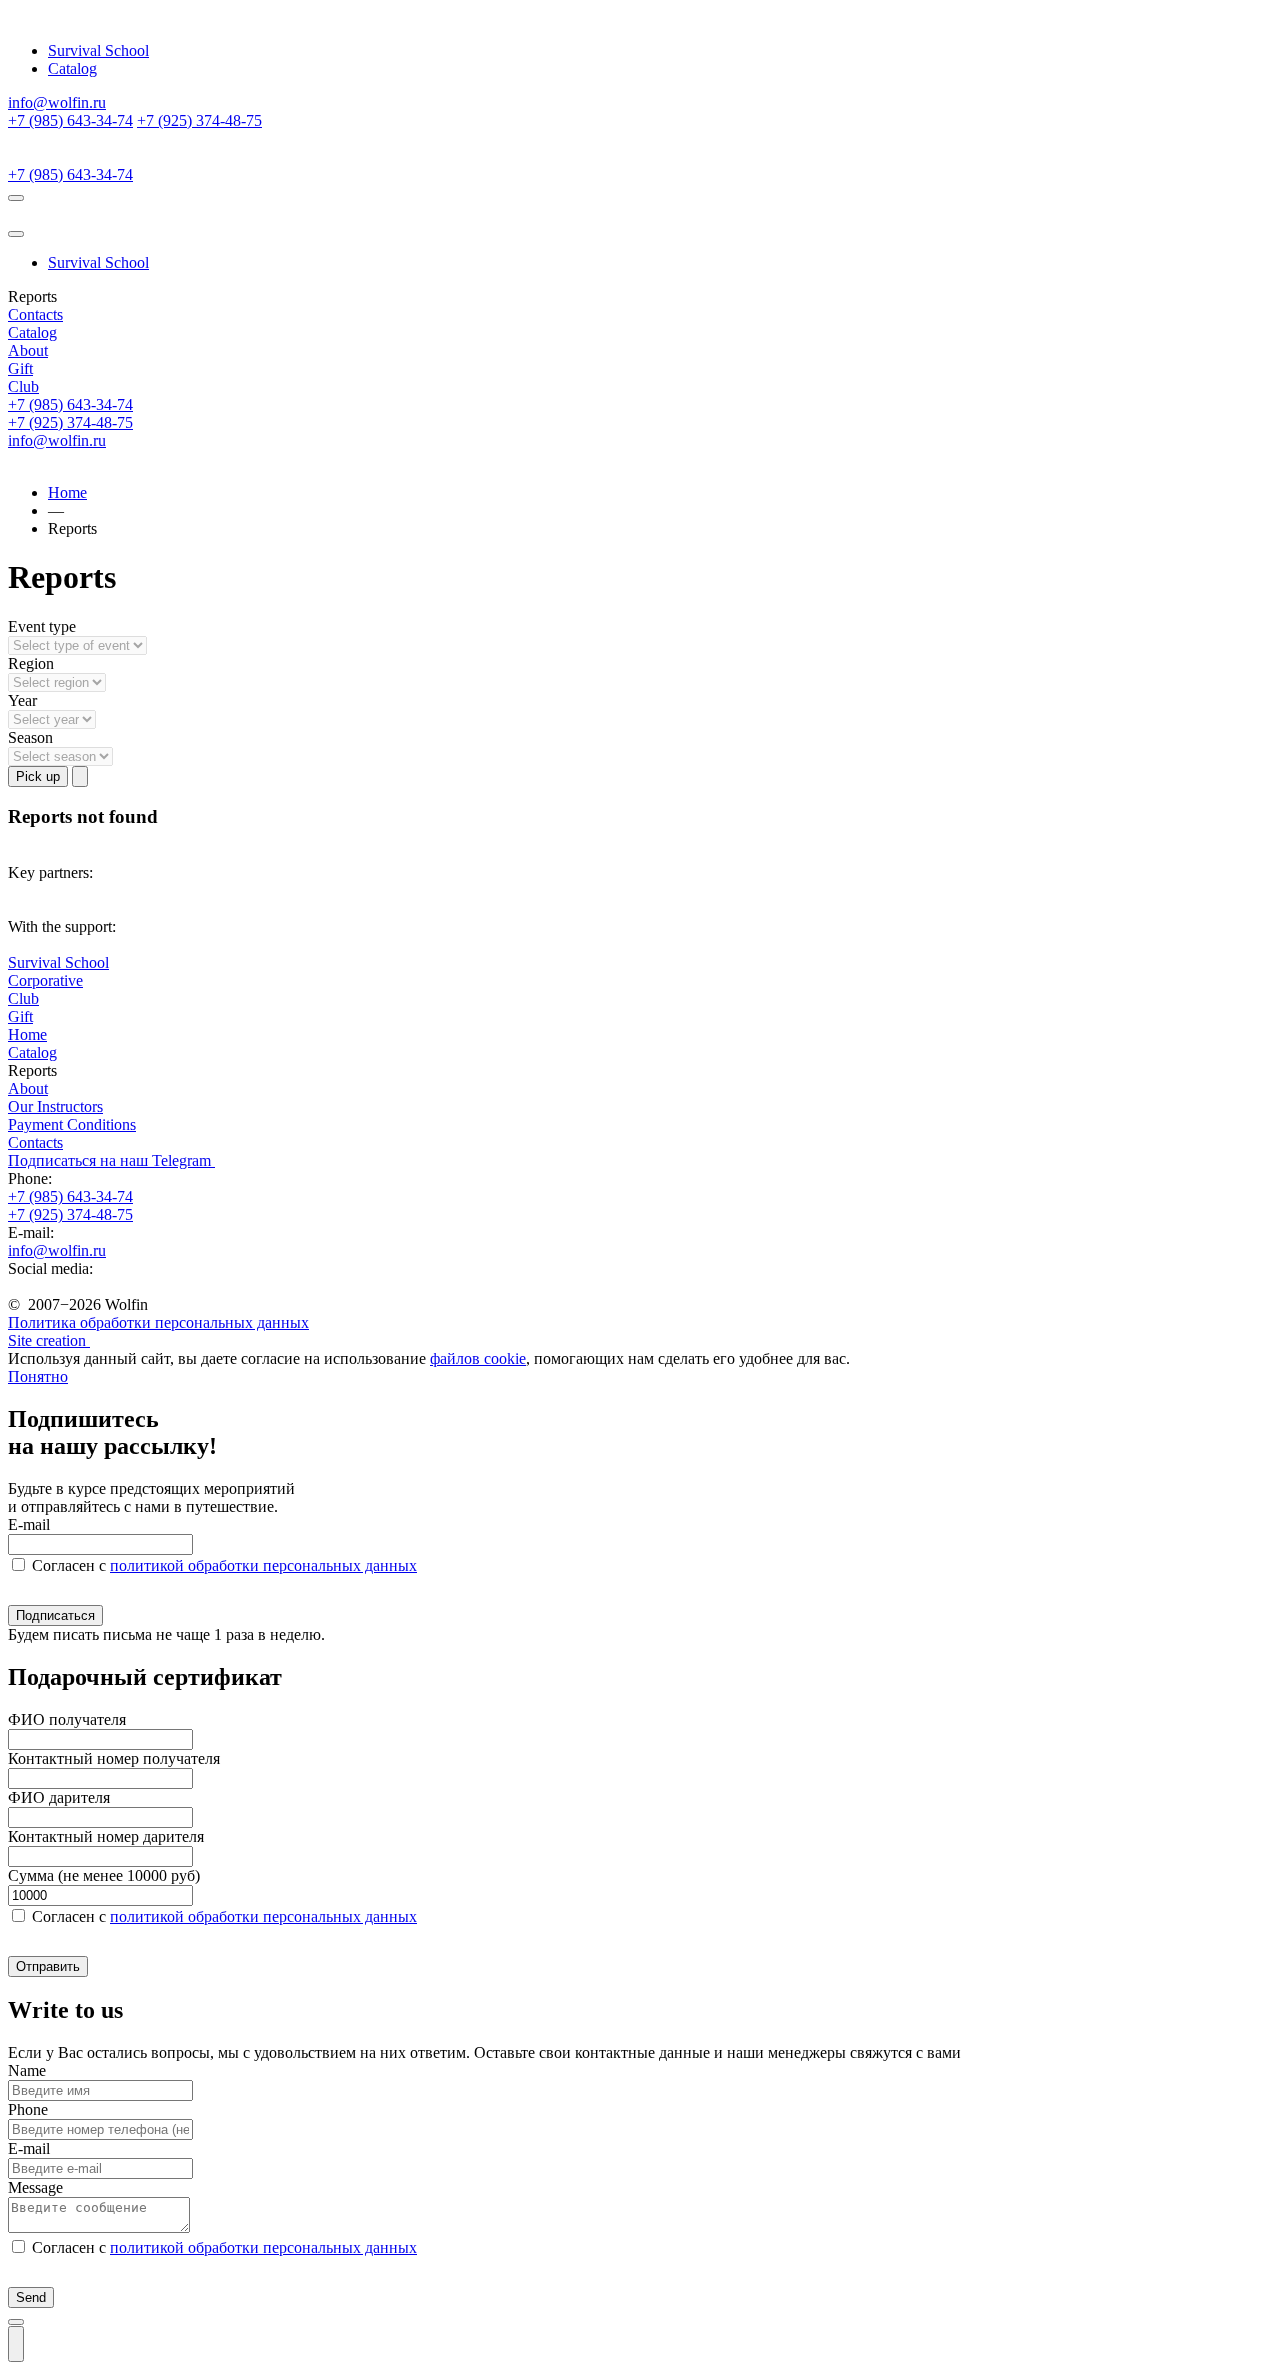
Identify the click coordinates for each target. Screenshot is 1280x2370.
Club (23, 386)
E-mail (29, 1524)
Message (35, 2187)
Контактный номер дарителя (106, 1836)
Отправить (48, 1966)
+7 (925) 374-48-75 (199, 120)
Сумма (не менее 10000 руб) (104, 1875)
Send (31, 2297)
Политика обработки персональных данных (158, 1322)
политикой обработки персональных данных (263, 1565)
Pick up (38, 776)
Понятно (38, 1376)
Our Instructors (55, 1106)
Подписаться (55, 1615)
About (28, 350)
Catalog (72, 68)
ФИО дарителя (59, 1797)
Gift (20, 368)
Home (67, 492)
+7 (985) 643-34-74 (70, 120)
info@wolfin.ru (57, 102)
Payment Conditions (72, 1124)
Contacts (35, 314)
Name (27, 2070)
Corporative (45, 980)
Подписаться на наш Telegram (111, 1160)
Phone (28, 2109)
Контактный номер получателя (114, 1758)
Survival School (98, 50)
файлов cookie (478, 1358)
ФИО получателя (67, 1719)
